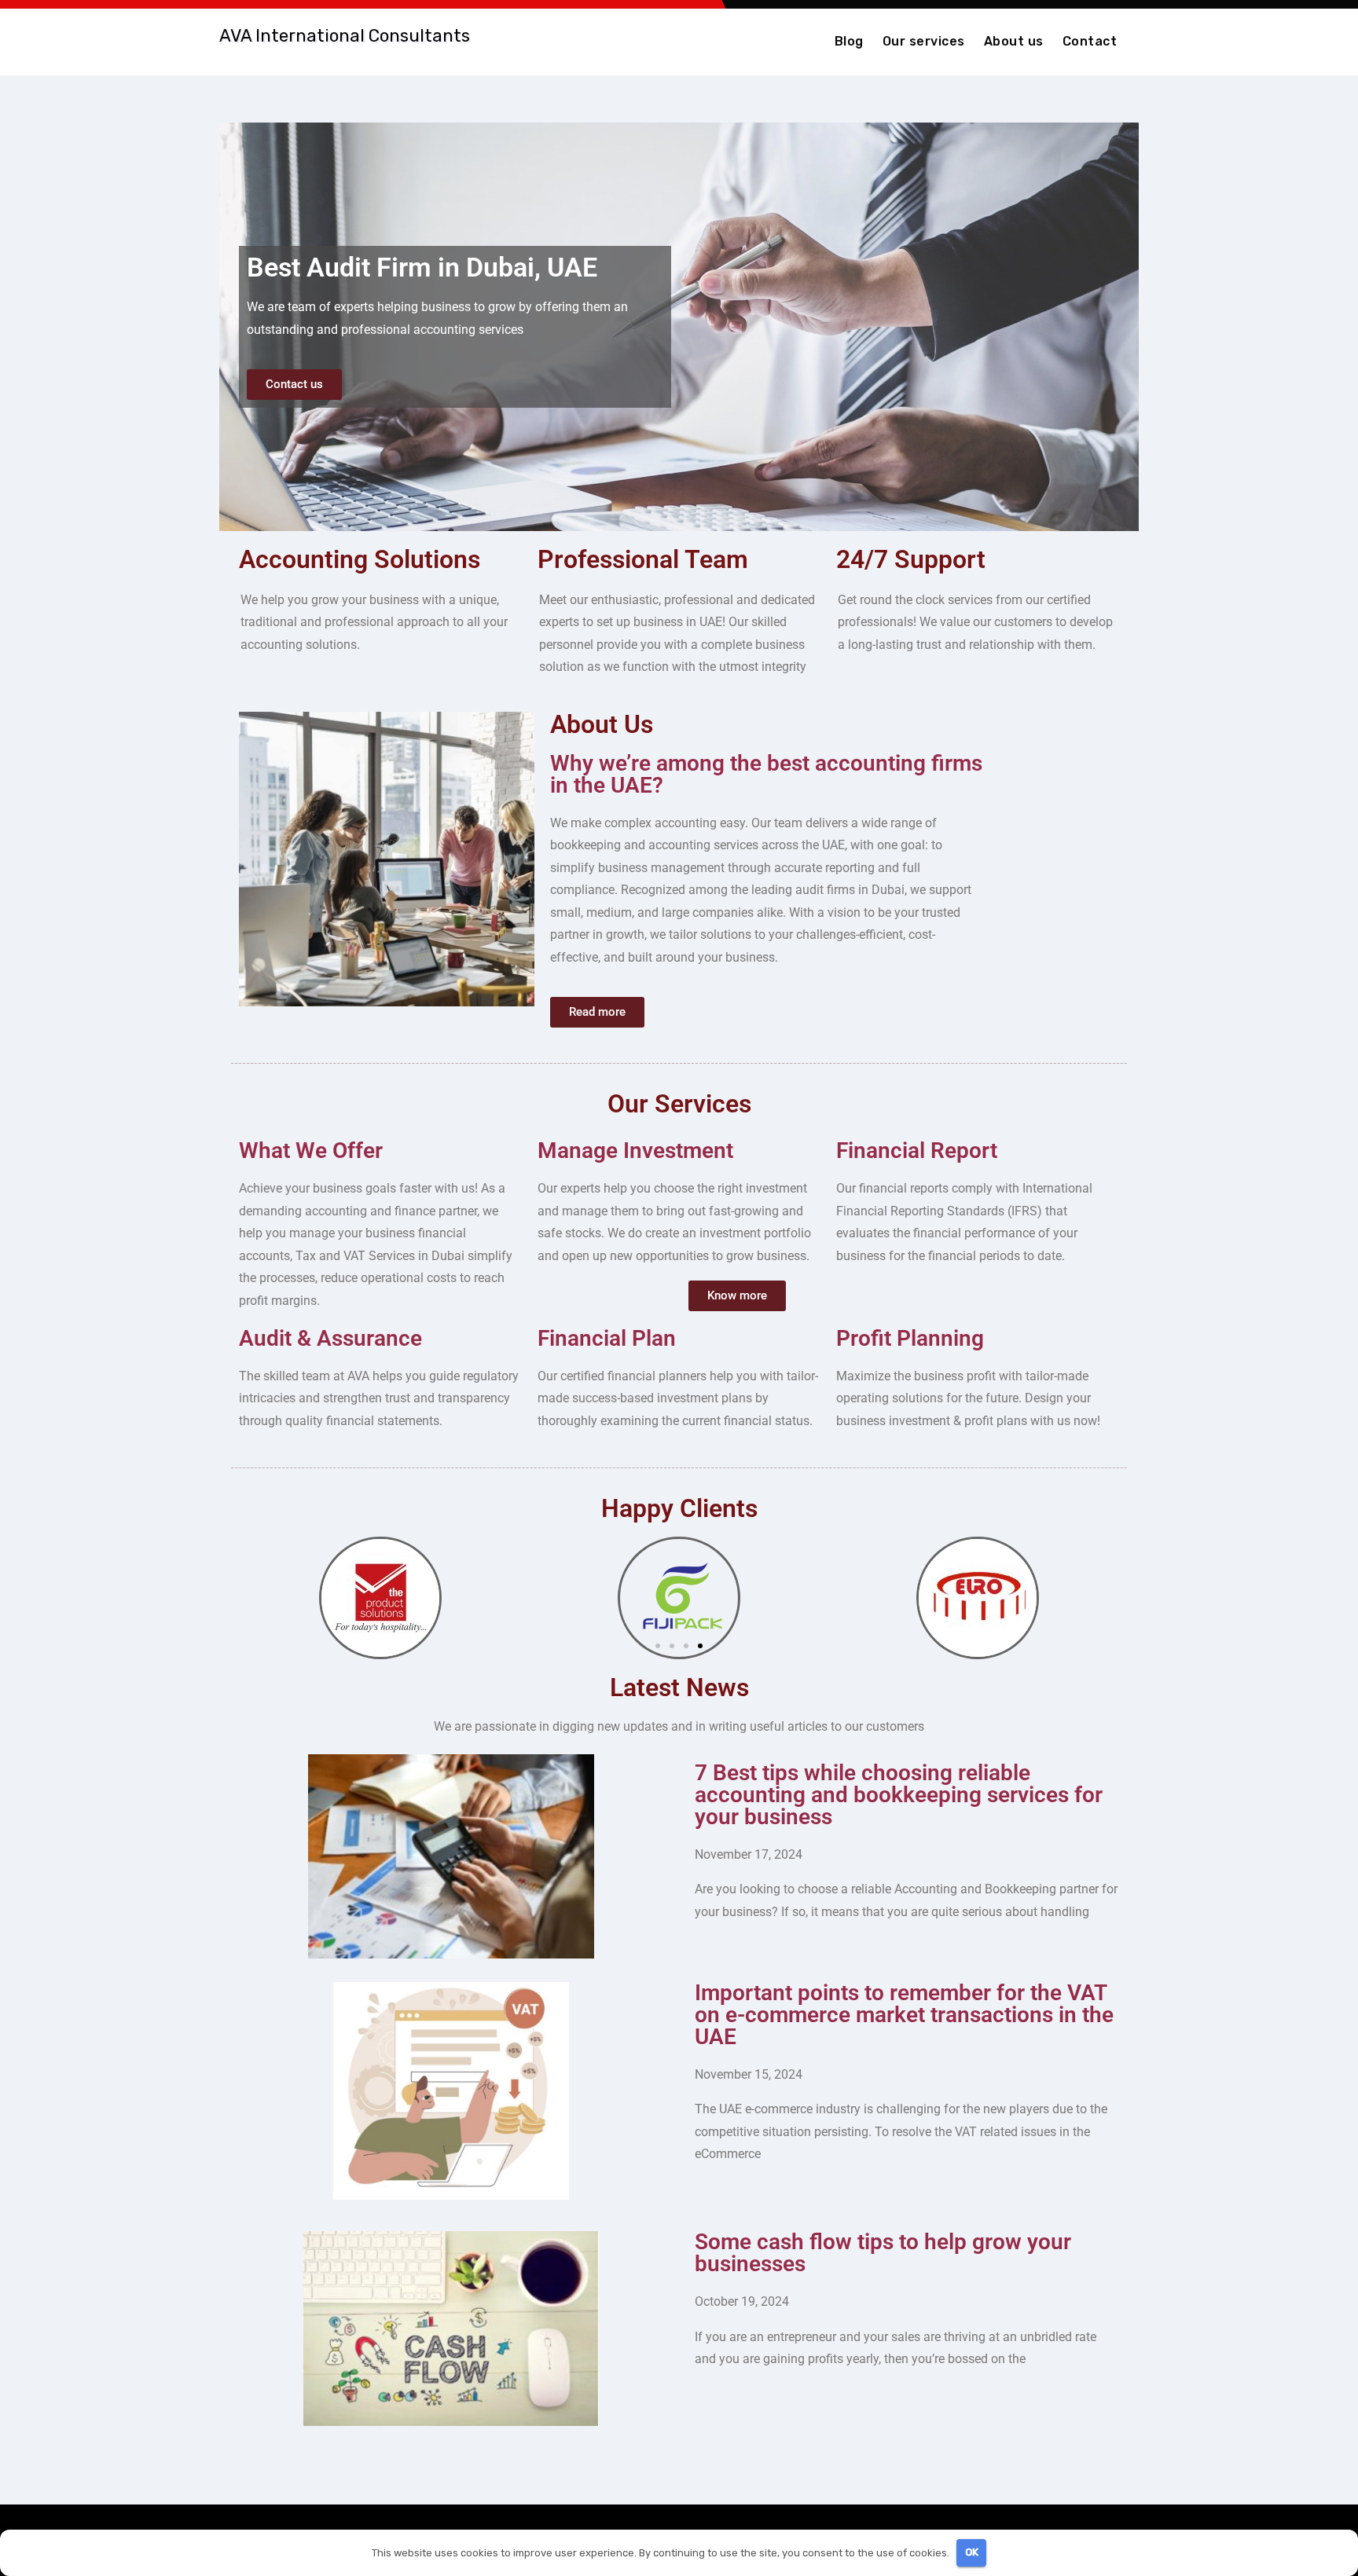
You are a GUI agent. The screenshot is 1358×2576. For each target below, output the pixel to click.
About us (1014, 41)
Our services (924, 41)
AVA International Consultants (345, 36)
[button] (658, 1646)
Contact (1090, 41)
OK (972, 2552)
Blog (849, 41)
